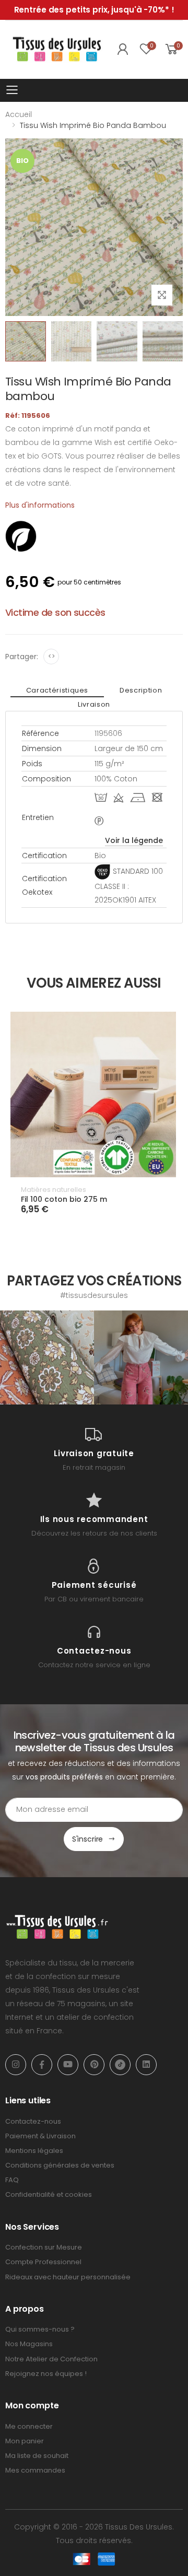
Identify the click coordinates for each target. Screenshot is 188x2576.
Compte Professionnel (43, 2262)
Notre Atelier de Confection (51, 2359)
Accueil (19, 114)
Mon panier (25, 2441)
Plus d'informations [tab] (40, 505)
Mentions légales (34, 2151)
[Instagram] (16, 2065)
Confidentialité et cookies (49, 2194)
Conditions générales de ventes (60, 2165)
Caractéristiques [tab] (57, 690)
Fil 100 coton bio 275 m (64, 1199)
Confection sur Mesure (44, 2247)
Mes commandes (35, 2470)
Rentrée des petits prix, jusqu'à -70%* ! (94, 10)
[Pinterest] (94, 2065)
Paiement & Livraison (40, 2136)
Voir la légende (134, 840)
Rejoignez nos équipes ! (46, 2374)
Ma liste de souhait (37, 2456)
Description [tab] (141, 690)
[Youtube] (68, 2065)
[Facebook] (42, 2065)
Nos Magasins (29, 2344)
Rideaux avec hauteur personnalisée (68, 2277)
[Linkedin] (146, 2065)
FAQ (12, 2180)
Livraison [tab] (94, 704)
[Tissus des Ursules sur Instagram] (47, 1357)
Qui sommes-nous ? (40, 2329)
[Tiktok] (120, 2065)
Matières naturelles (54, 1190)
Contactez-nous (33, 2121)
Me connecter (29, 2426)
